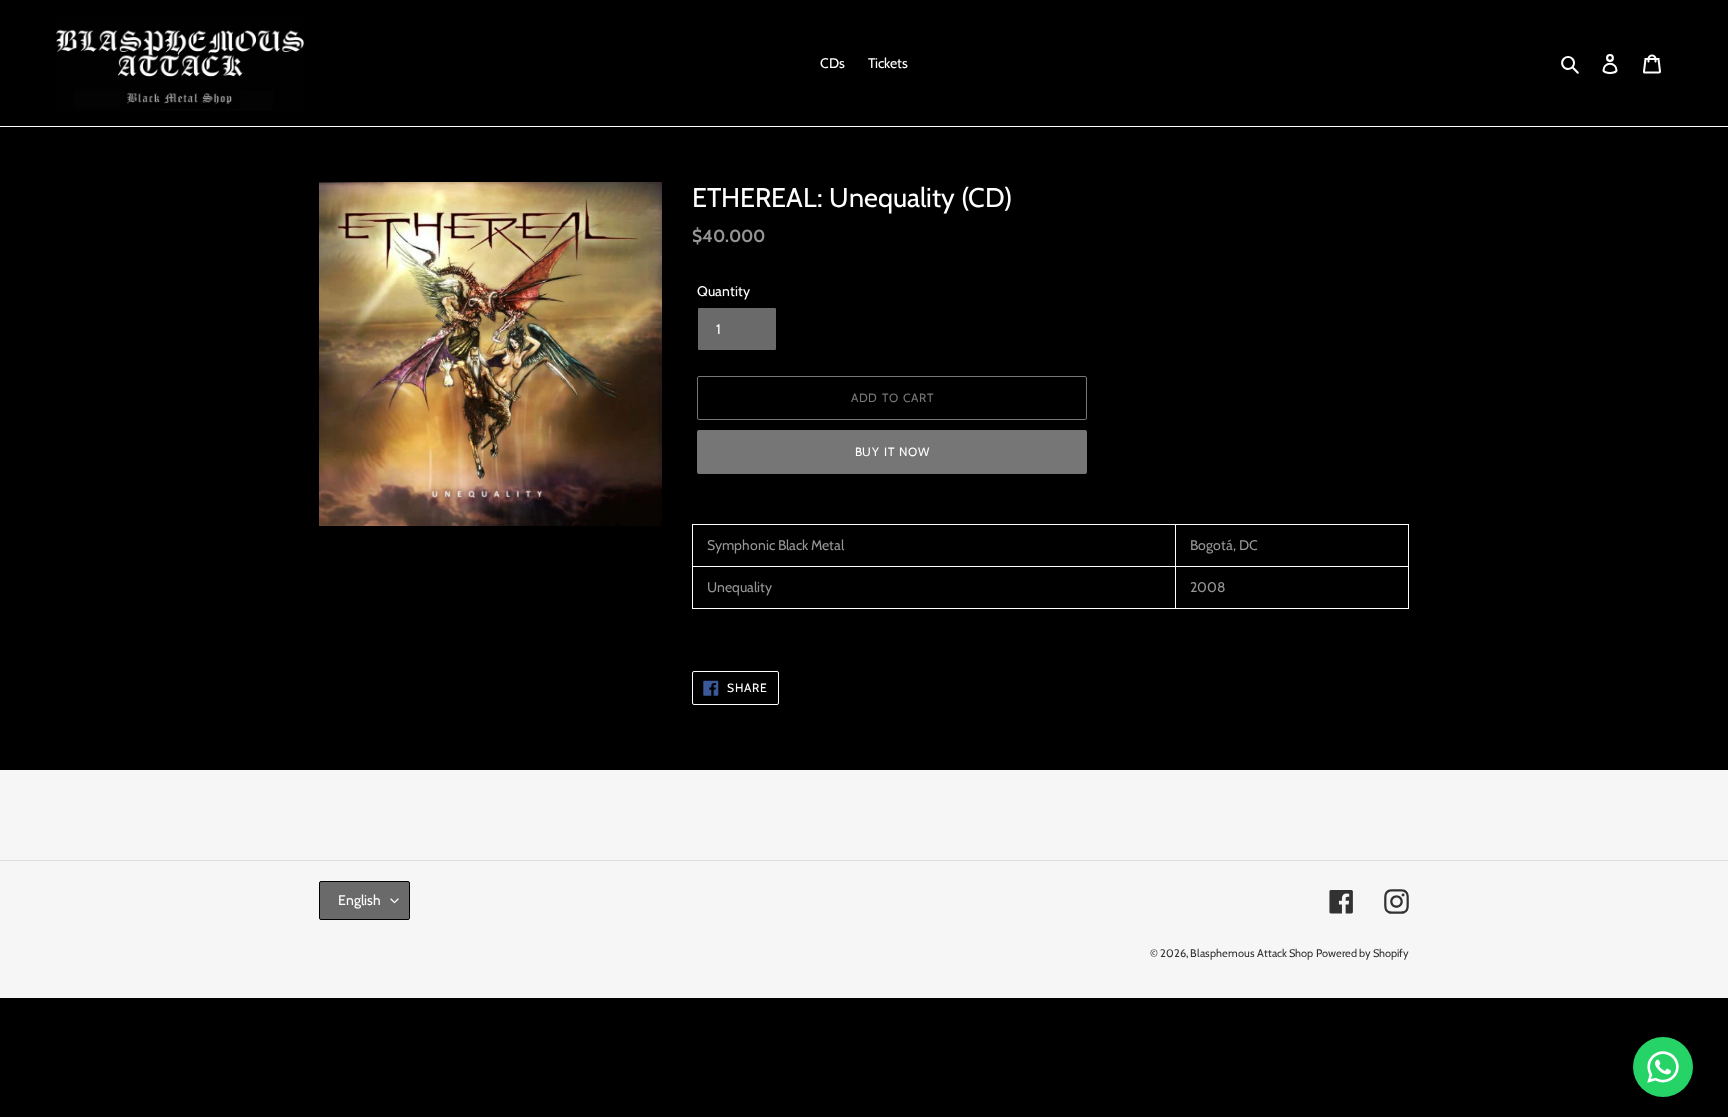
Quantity (723, 291)
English (359, 900)
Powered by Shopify (1362, 953)
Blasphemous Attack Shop (1251, 953)
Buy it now (893, 451)
